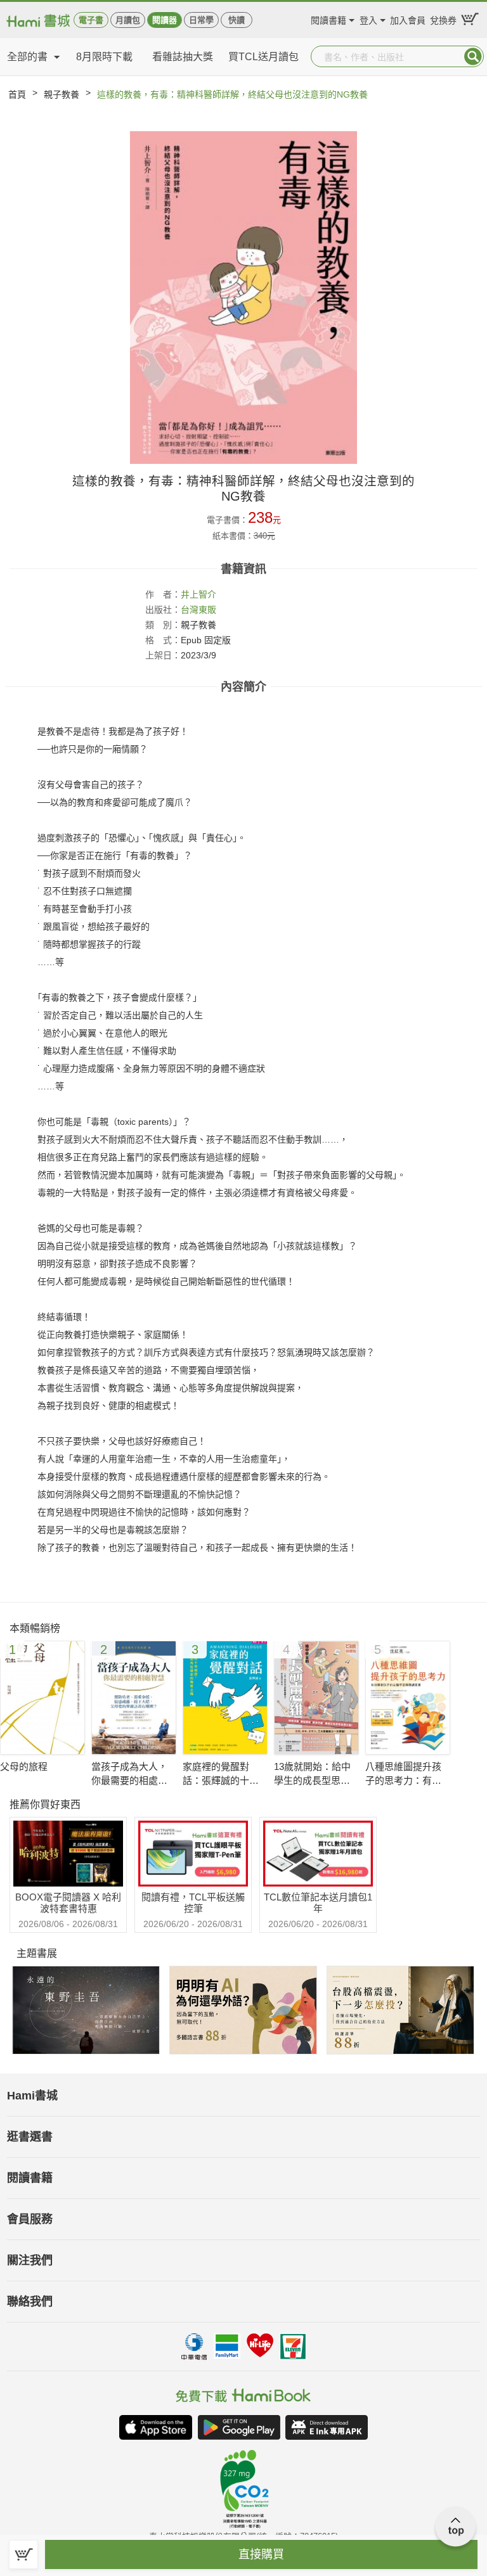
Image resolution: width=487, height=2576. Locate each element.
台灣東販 (198, 610)
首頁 (17, 94)
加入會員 (408, 19)
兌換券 (443, 19)
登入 (368, 19)
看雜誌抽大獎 (183, 57)
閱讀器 (165, 20)
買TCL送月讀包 (263, 57)
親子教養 (62, 94)
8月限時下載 (104, 57)
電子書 (91, 20)
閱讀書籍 (328, 19)
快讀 (237, 20)
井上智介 (198, 594)
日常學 (201, 20)
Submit (473, 56)
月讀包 (128, 20)
